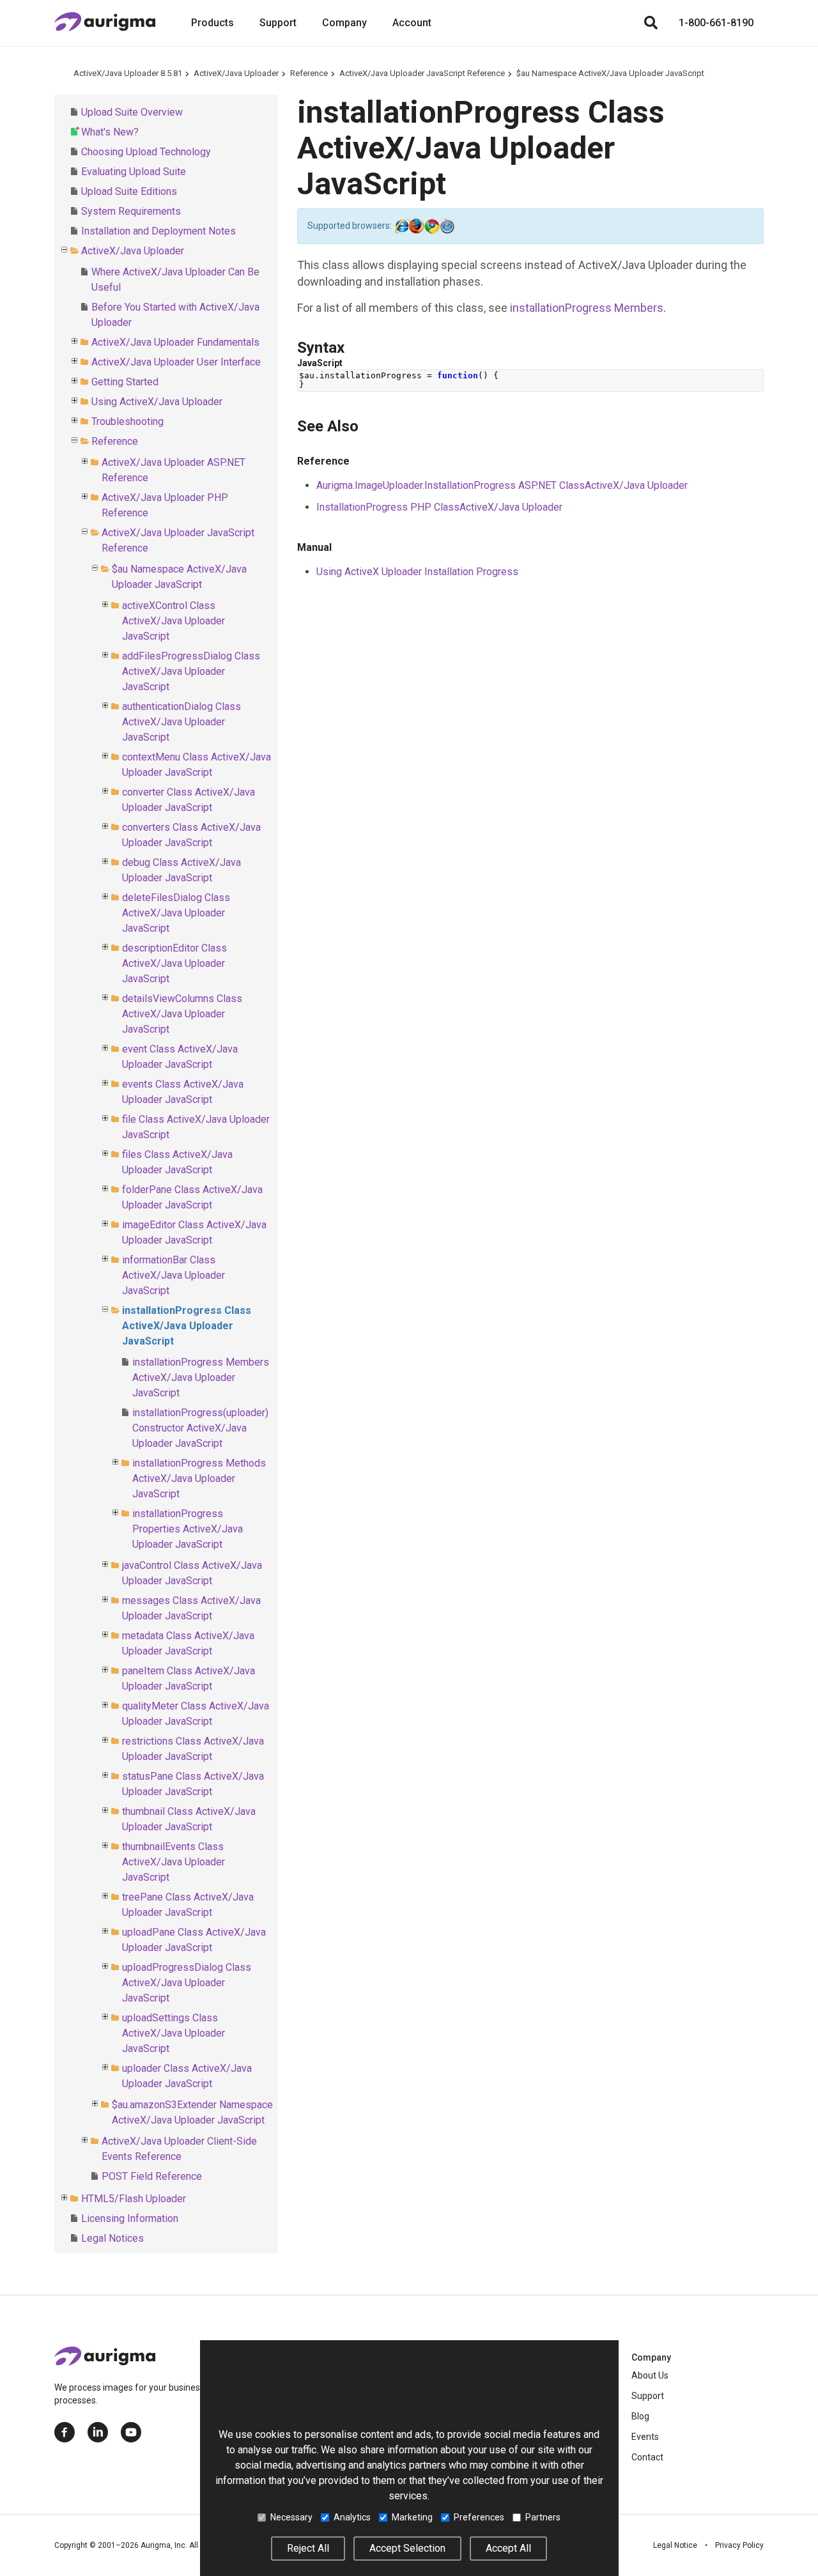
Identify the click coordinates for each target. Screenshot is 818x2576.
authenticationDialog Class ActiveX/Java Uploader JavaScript (181, 722)
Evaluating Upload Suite (134, 172)
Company (344, 23)
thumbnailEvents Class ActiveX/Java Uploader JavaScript (174, 1862)
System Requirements (131, 211)
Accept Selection (407, 2548)
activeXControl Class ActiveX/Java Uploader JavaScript (174, 621)
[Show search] (651, 23)
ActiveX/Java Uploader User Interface (176, 362)
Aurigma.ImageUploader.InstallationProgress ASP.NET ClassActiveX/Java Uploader (502, 485)
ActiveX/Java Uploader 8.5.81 (128, 73)
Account (412, 23)
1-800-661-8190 (716, 23)
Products (212, 23)
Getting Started (125, 382)
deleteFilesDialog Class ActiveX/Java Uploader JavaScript (176, 913)
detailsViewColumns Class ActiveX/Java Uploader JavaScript (182, 1014)
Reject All (308, 2548)
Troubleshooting (127, 421)
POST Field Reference (152, 2176)
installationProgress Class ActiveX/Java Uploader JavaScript (187, 1326)
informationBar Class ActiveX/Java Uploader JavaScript (174, 1275)
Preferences (479, 2517)
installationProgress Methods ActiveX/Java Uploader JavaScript (199, 1478)
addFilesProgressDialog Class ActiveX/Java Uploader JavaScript (191, 671)
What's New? (110, 132)
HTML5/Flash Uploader (134, 2199)
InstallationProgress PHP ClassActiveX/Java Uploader (439, 507)
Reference (309, 73)
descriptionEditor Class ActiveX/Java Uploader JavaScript (174, 963)
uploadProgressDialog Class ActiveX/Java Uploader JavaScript (187, 1983)
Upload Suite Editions (129, 191)
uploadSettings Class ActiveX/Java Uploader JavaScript (174, 2033)
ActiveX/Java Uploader (236, 73)
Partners (543, 2517)
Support (278, 23)
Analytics (352, 2517)
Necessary (291, 2517)
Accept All (508, 2548)
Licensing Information (130, 2218)
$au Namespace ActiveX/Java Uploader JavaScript (610, 73)
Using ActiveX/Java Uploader (157, 402)
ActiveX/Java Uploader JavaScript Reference (422, 73)
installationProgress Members (587, 308)
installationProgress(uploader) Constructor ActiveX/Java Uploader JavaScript (200, 1428)
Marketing (412, 2517)
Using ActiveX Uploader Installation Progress (417, 572)
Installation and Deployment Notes (158, 231)
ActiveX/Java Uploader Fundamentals (175, 342)
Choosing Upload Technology (146, 152)
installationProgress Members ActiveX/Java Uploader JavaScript (201, 1377)
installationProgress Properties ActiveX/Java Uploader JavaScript (188, 1529)
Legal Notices (112, 2238)
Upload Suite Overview (132, 112)
